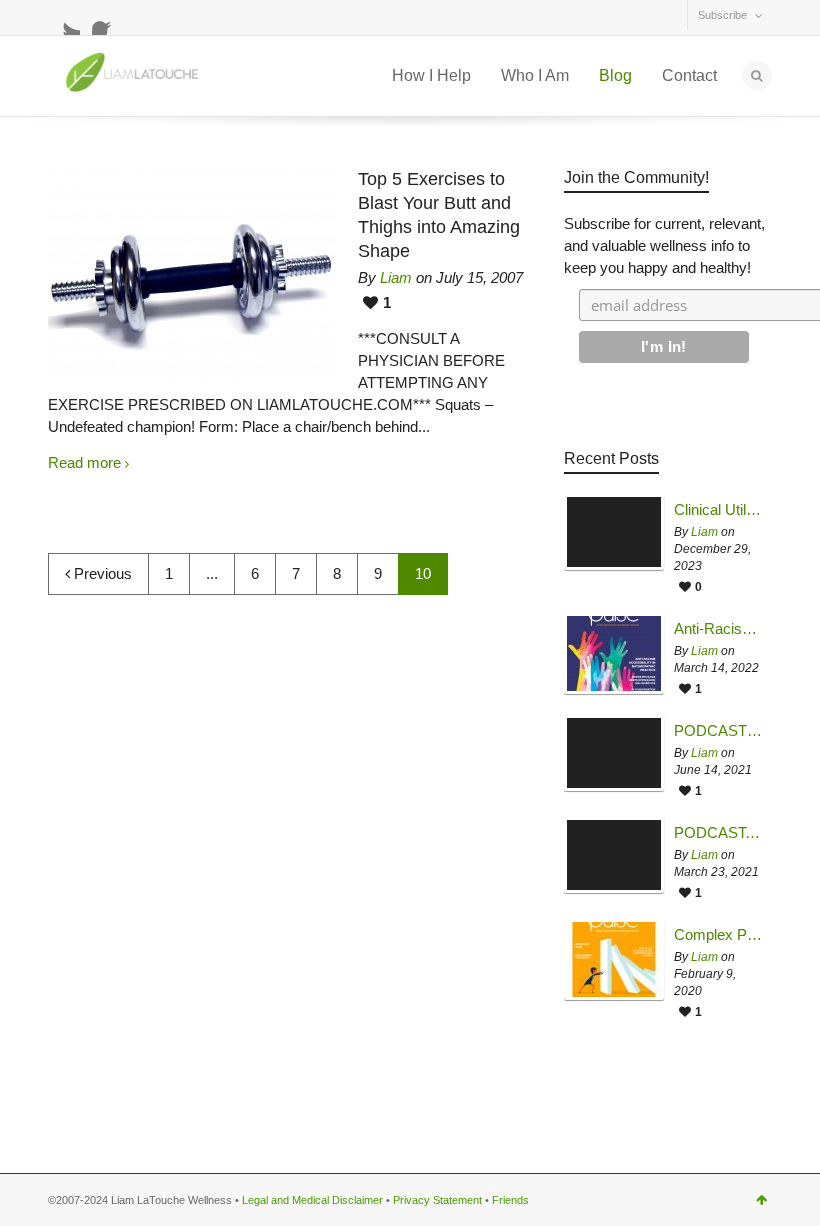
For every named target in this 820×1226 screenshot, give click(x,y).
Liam (396, 277)
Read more (84, 462)
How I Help (431, 75)
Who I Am (535, 75)
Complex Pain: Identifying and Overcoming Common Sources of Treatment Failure (718, 935)
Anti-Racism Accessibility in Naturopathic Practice (718, 629)
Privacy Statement (437, 1200)
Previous (101, 573)
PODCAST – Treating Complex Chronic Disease (718, 731)
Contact (689, 75)
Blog (615, 75)
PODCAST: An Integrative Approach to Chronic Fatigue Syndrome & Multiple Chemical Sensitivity (718, 833)
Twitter (64, 19)
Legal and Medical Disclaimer (312, 1200)
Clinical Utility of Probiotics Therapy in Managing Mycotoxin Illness (718, 510)
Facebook (108, 19)
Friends (510, 1200)
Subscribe (722, 15)
